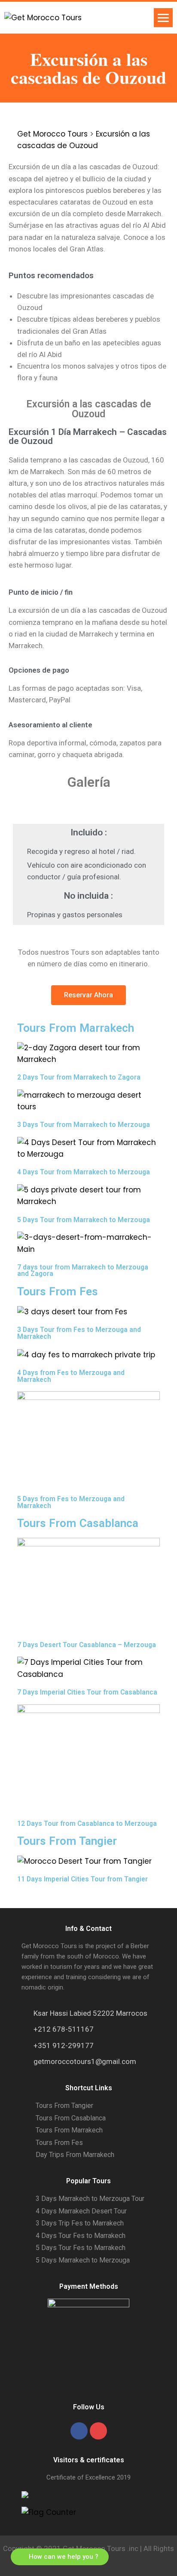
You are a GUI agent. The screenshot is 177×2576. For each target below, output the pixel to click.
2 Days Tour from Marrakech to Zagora (79, 1077)
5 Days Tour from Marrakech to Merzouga (84, 1220)
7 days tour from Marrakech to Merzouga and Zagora (83, 1271)
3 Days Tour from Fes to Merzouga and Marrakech (79, 1333)
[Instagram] (98, 2431)
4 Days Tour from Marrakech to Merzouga (84, 1172)
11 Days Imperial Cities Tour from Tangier (82, 1879)
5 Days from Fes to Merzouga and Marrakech (71, 1502)
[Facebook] (79, 2431)
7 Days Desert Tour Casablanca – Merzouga (87, 1645)
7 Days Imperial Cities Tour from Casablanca (87, 1692)
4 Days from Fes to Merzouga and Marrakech (71, 1376)
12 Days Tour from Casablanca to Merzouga (87, 1823)
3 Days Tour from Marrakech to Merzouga (84, 1125)
